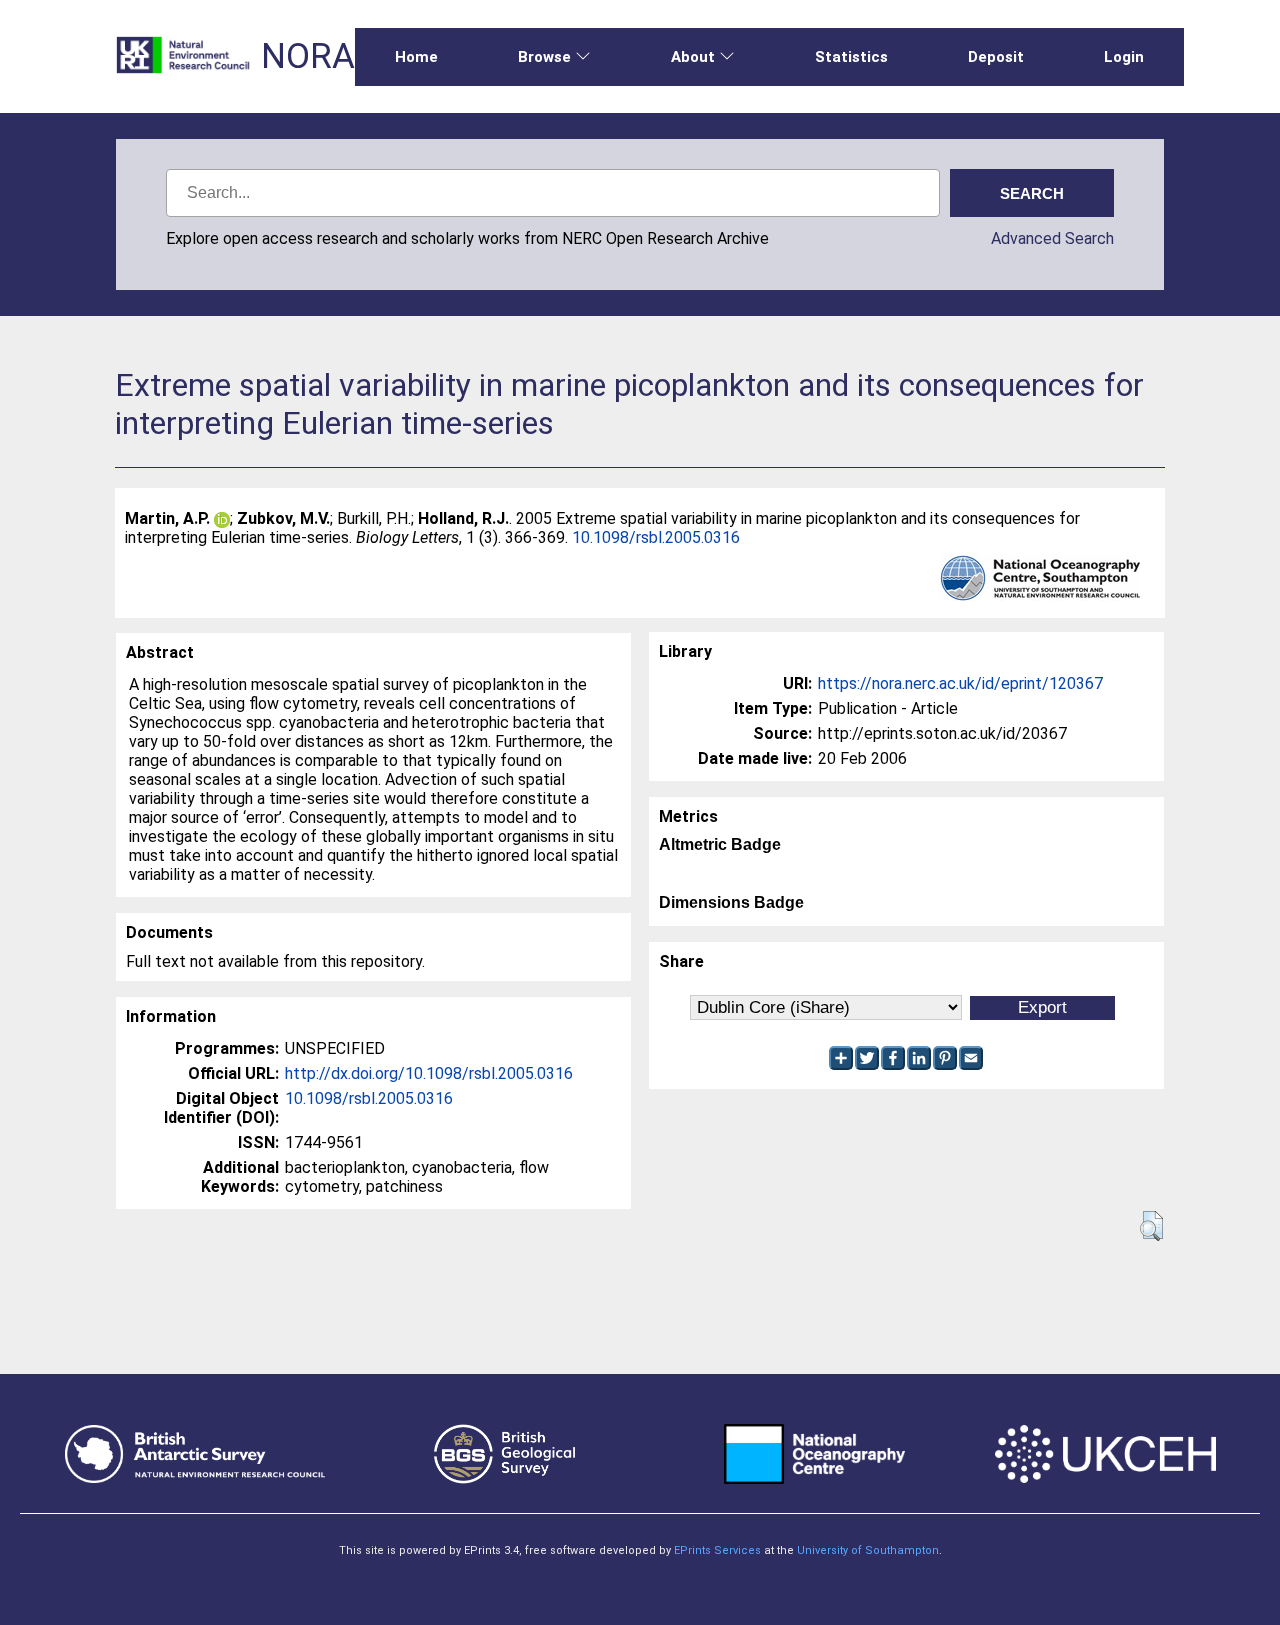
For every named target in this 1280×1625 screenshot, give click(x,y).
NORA (308, 56)
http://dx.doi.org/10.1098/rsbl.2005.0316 (429, 1073)
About (693, 57)
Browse (544, 57)
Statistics (851, 57)
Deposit (996, 57)
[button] (1151, 1226)
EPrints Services (717, 1550)
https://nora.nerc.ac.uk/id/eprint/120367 (960, 683)
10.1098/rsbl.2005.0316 (656, 537)
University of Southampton (868, 1550)
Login (1124, 57)
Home (416, 57)
